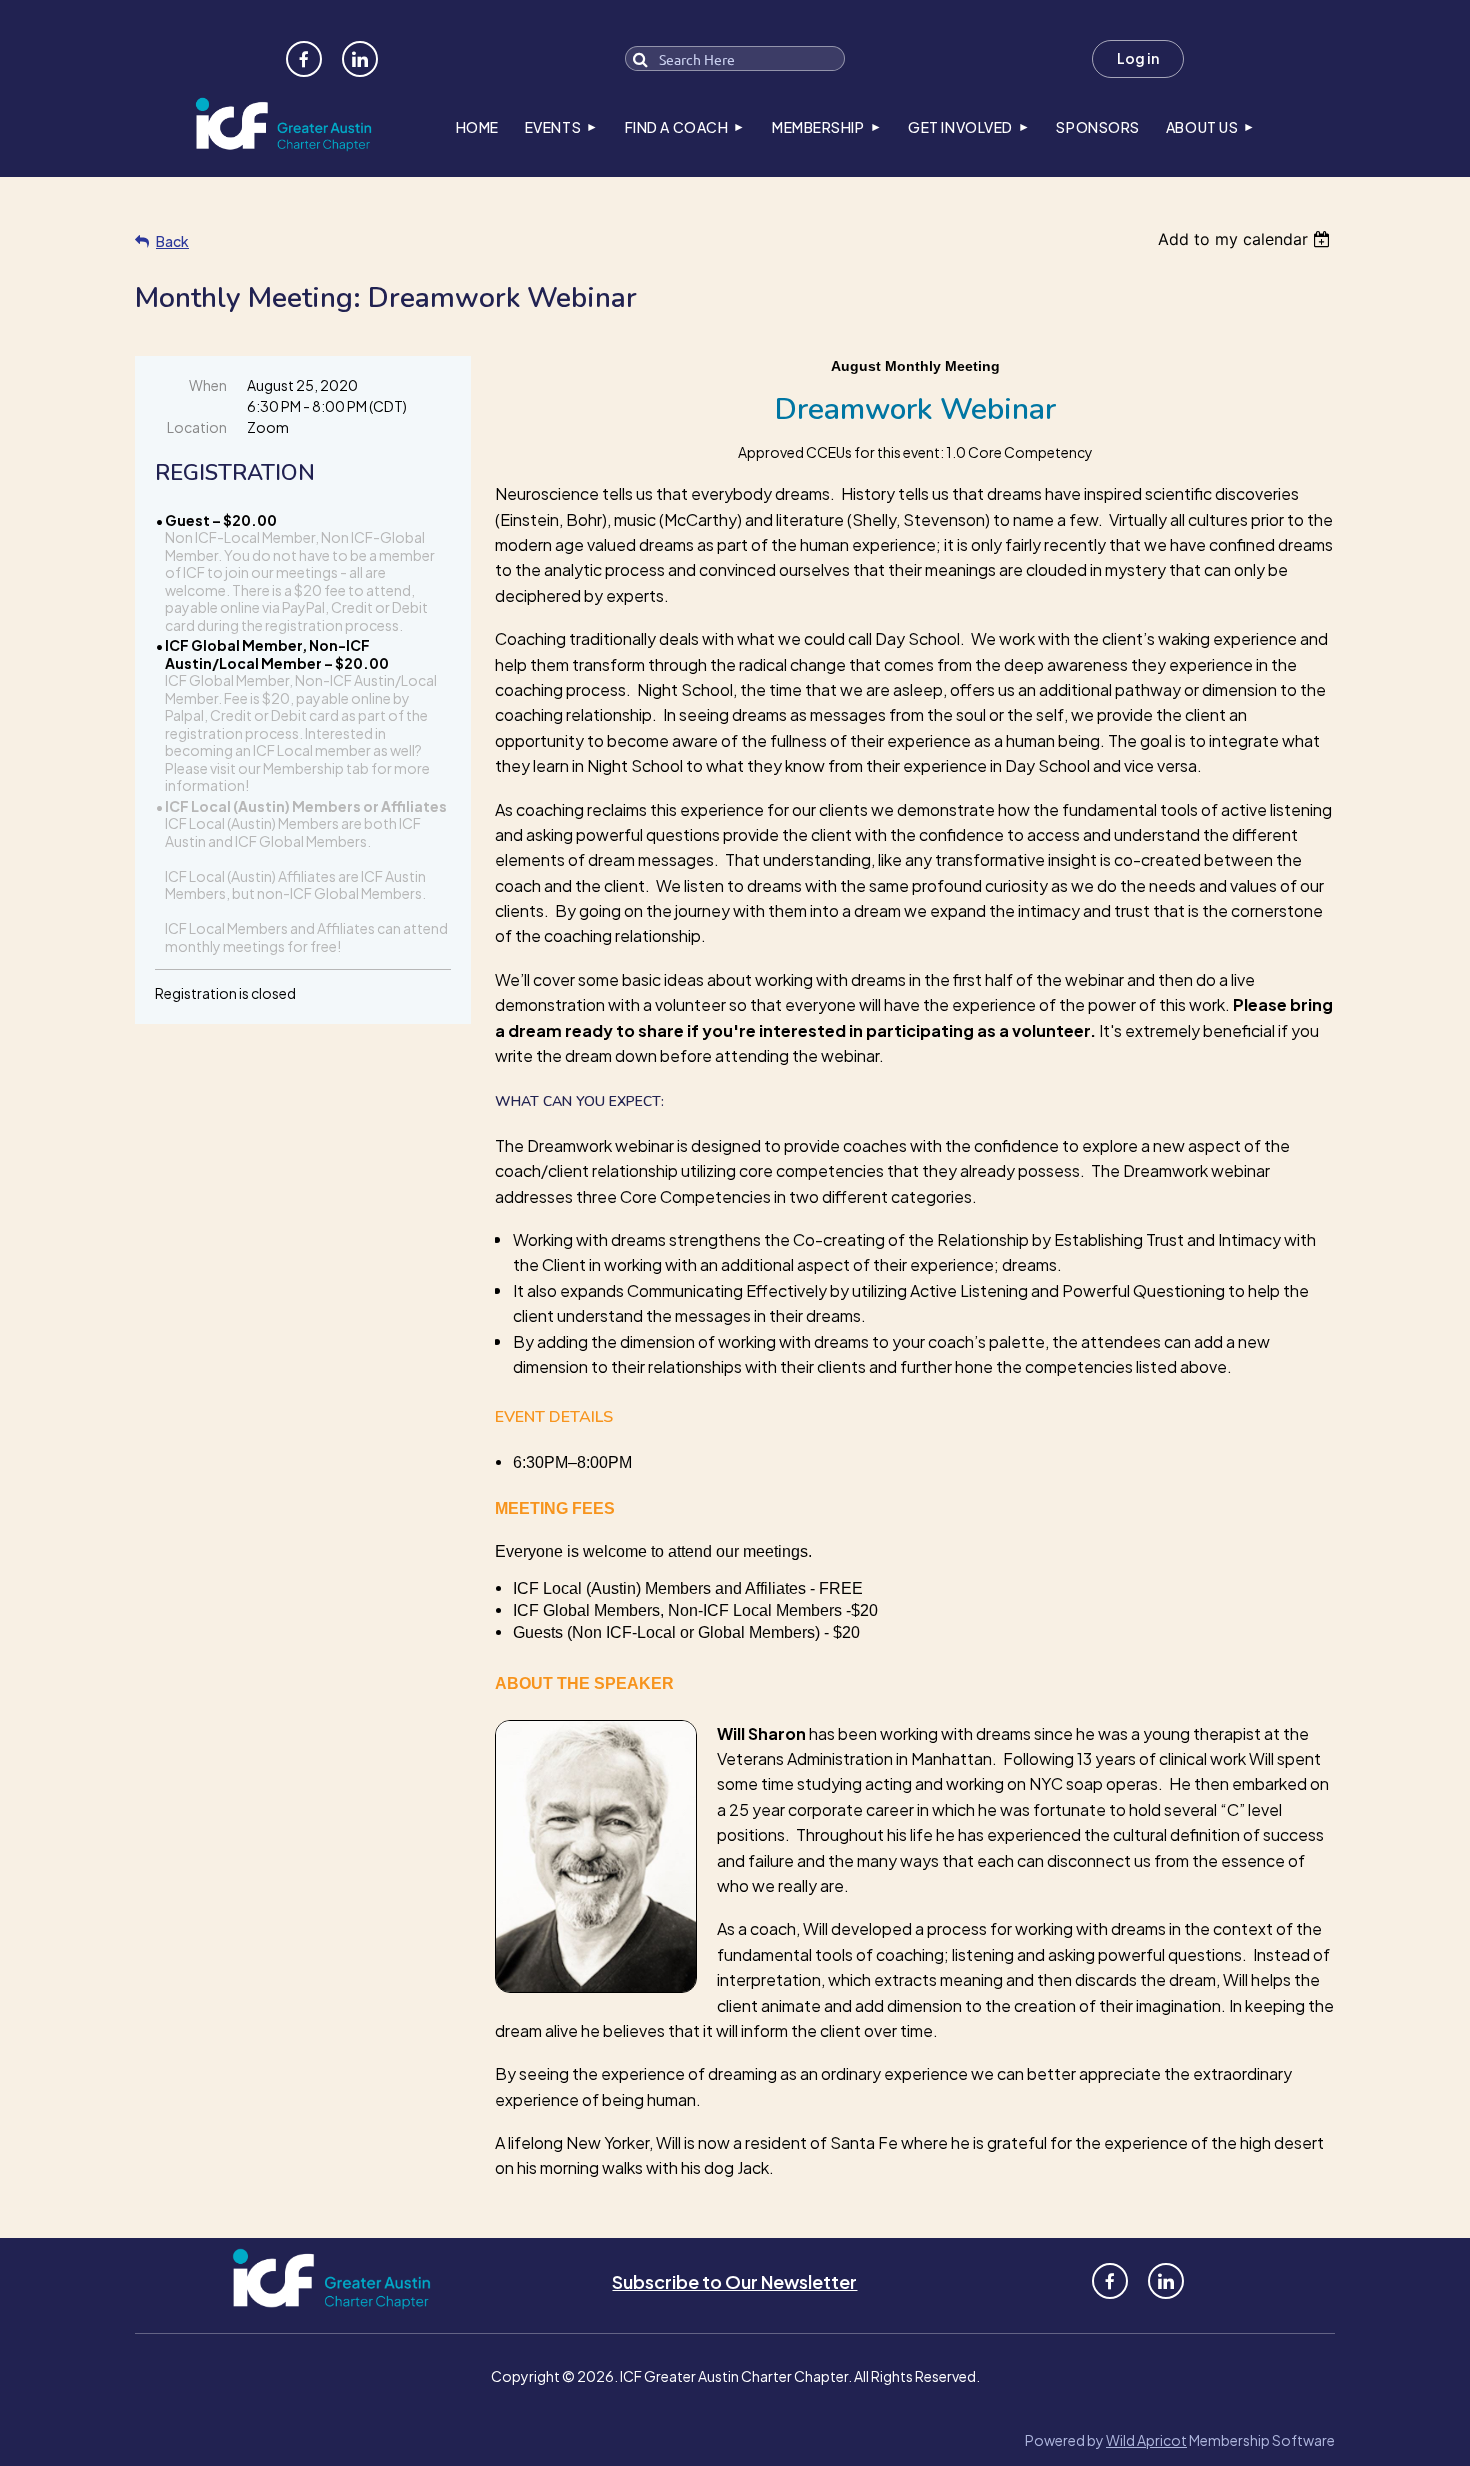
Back (172, 241)
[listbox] (1246, 239)
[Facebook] (304, 59)
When (208, 385)
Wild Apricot (1146, 2440)
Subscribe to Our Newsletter (734, 2281)
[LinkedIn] (360, 59)
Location (197, 427)
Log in (1138, 58)
